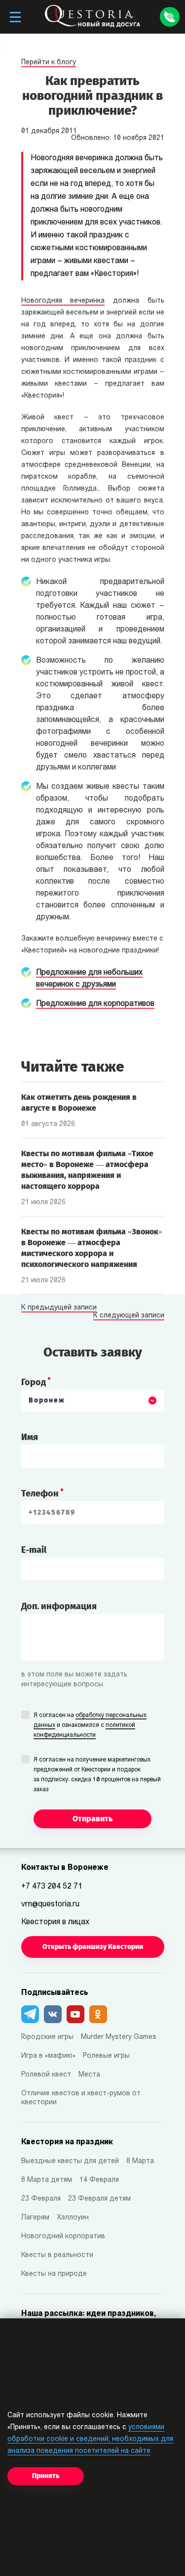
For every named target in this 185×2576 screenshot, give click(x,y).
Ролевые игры (106, 2056)
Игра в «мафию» (48, 2056)
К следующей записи (129, 1316)
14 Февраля (99, 2180)
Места (89, 2075)
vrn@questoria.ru (50, 1904)
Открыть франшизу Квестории (93, 1947)
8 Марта (140, 2161)
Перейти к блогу (49, 63)
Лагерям (35, 2218)
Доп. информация (59, 1606)
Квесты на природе (54, 2274)
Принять (46, 2476)
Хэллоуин (73, 2218)
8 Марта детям (47, 2180)
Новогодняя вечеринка (63, 301)
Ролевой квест (46, 2075)
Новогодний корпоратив (63, 2237)
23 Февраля (41, 2199)
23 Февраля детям (99, 2199)
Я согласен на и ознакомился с (90, 1725)
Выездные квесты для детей (70, 2161)
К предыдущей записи (59, 1308)
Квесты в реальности (57, 2255)
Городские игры (47, 2037)
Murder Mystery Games (119, 2037)
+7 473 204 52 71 (52, 1887)
